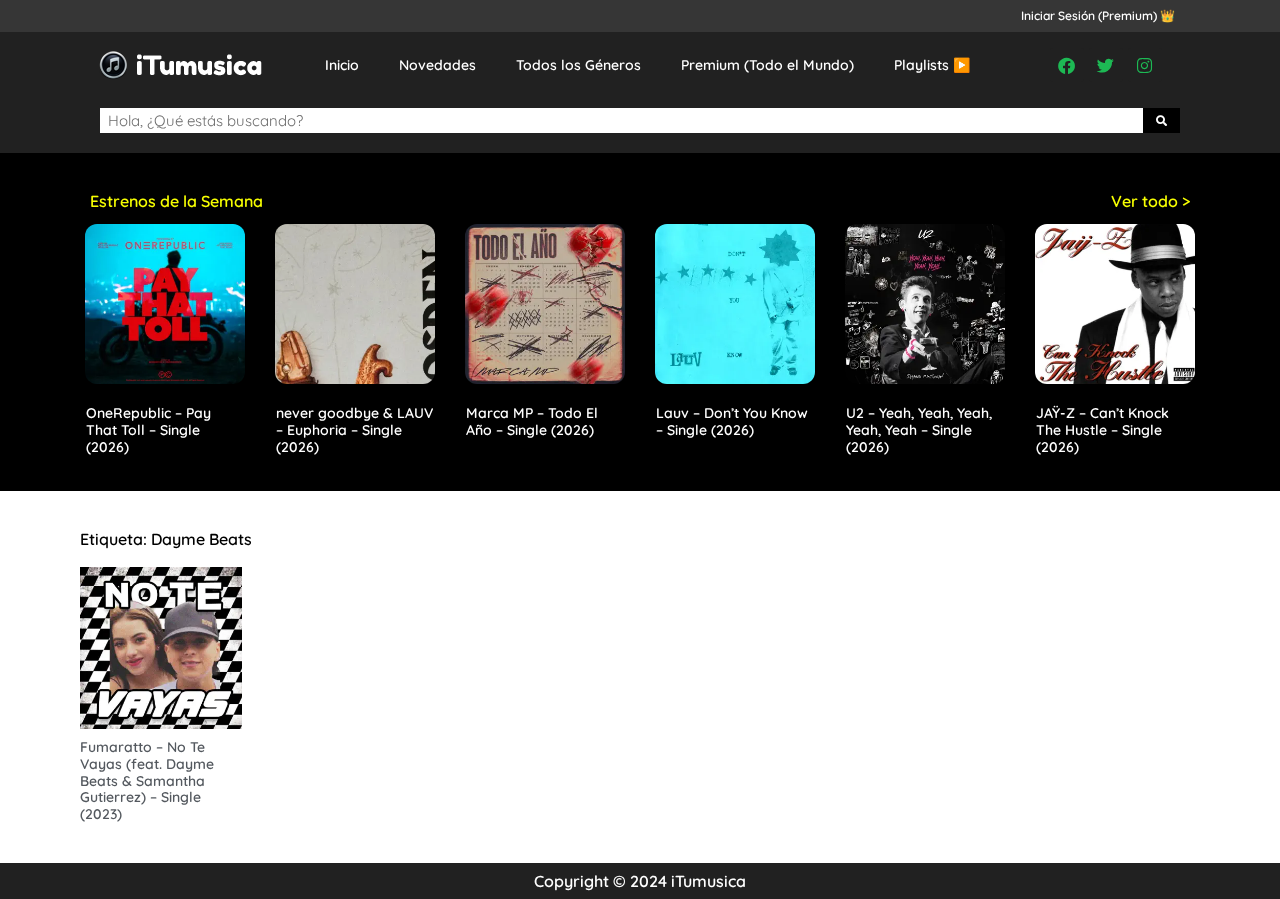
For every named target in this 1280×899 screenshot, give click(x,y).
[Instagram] (1145, 65)
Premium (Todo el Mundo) (767, 65)
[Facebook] (1067, 65)
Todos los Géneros (578, 65)
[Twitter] (1106, 65)
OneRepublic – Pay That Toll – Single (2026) (148, 430)
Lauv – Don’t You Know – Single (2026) (732, 421)
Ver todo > (1150, 201)
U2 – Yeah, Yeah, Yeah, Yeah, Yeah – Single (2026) (919, 430)
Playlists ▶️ (932, 65)
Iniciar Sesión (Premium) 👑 (1098, 15)
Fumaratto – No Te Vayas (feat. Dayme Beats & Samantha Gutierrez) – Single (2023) (147, 780)
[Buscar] (1162, 120)
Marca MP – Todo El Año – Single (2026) (532, 421)
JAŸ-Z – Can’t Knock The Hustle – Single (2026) (1102, 430)
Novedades (437, 65)
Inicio (342, 65)
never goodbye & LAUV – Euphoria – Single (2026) (354, 430)
